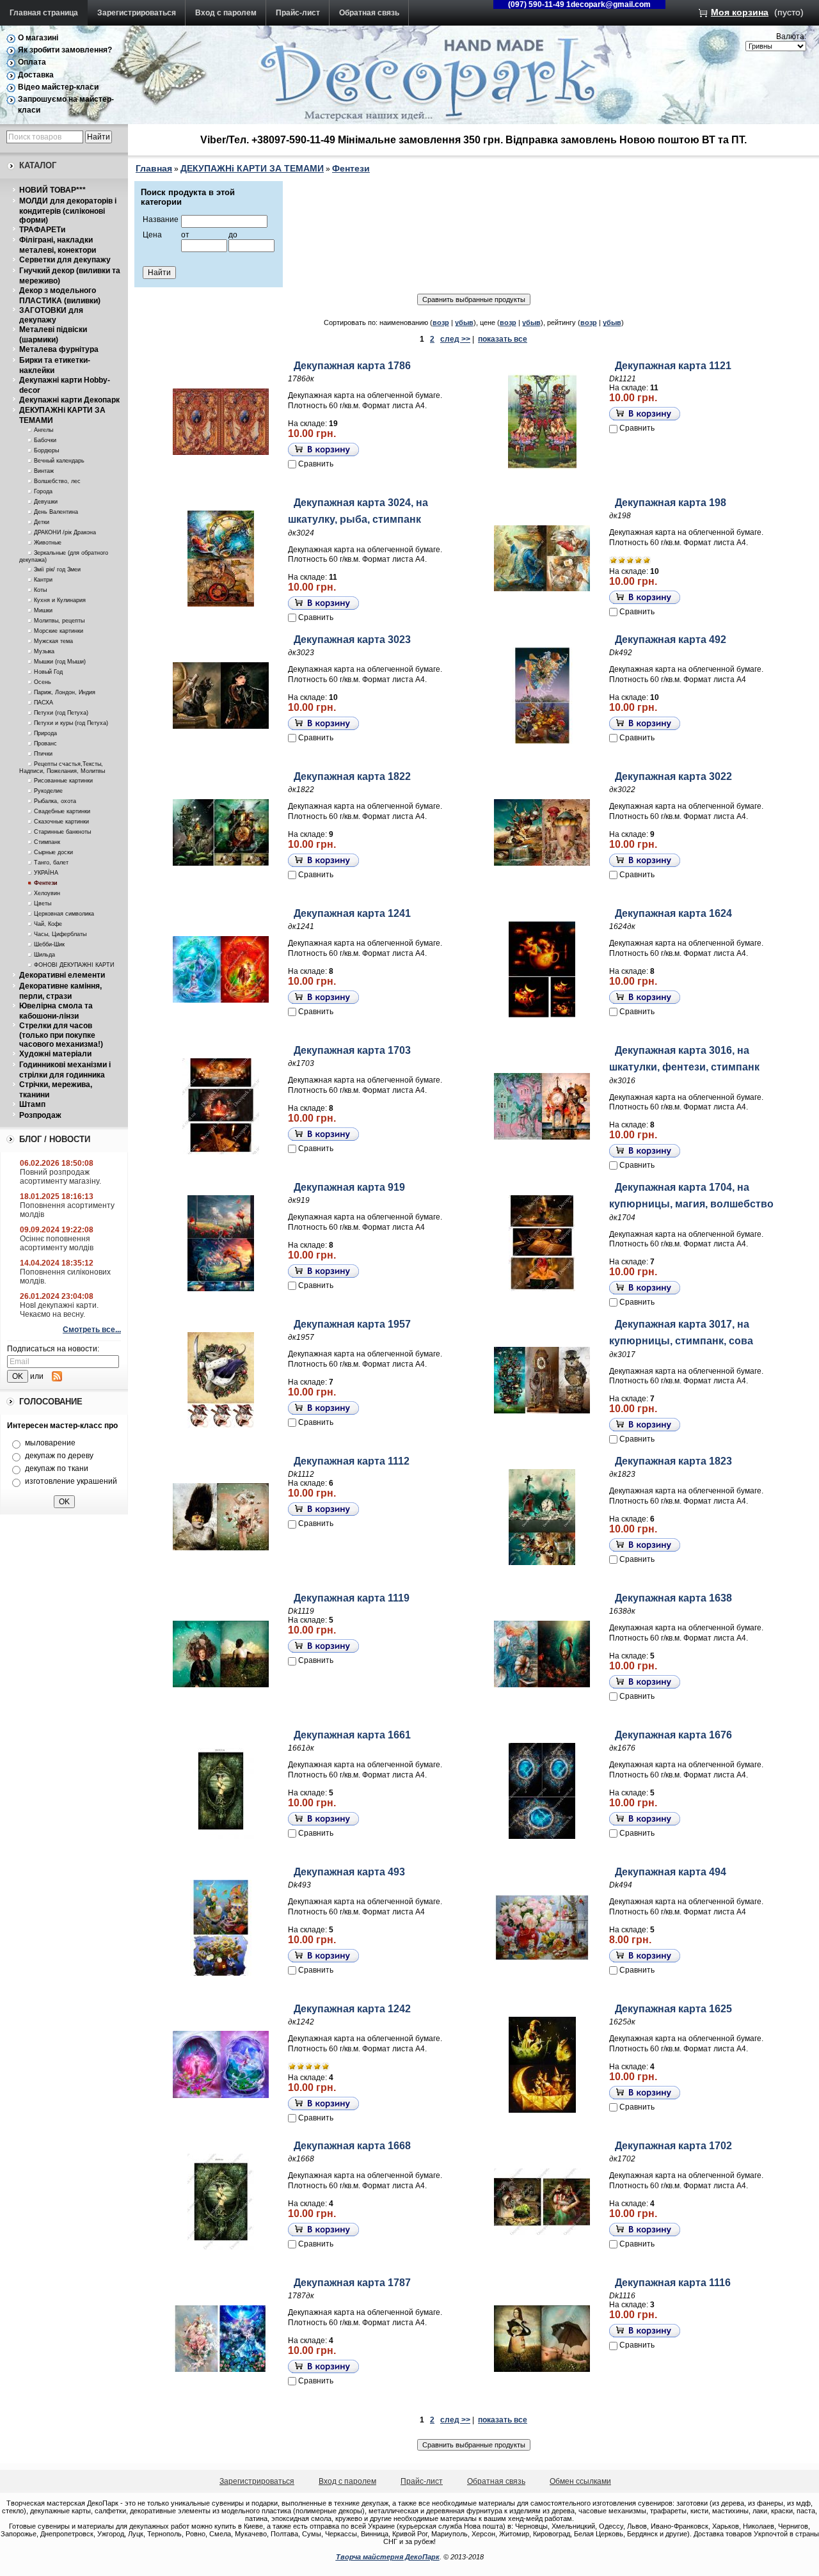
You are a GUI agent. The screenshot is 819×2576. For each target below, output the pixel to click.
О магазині (38, 38)
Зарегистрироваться (137, 13)
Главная (154, 168)
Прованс (45, 743)
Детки (42, 522)
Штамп (32, 1104)
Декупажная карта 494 (671, 1872)
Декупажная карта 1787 (352, 2283)
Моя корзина (740, 12)
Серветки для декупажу (65, 260)
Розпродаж (40, 1115)
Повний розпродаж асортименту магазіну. (60, 1177)
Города (43, 491)
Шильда (44, 955)
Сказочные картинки (61, 822)
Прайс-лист (298, 13)
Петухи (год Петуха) (61, 713)
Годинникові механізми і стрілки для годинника (65, 1070)
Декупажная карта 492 (671, 640)
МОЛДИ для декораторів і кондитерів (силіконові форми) (68, 211)
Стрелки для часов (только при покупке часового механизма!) (61, 1035)
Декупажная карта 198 (671, 503)
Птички (43, 754)
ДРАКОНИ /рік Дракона (65, 532)
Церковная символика (64, 914)
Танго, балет (51, 863)
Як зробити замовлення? (65, 50)
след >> (455, 339)
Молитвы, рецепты (59, 621)
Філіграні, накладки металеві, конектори (58, 245)
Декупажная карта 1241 (352, 913)
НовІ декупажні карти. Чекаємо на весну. (59, 1310)
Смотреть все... (92, 1330)
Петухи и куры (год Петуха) (71, 723)
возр (441, 322)
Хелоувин (47, 893)
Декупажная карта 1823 (673, 1461)
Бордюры (46, 450)
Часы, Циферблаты (60, 934)
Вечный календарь (59, 461)
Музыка (44, 651)
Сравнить (316, 464)
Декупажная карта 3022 (673, 776)
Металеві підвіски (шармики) (53, 335)
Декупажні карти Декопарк (69, 400)
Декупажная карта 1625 (673, 2009)
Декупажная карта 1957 (352, 1324)
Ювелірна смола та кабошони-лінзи (56, 1011)
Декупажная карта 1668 (352, 2146)
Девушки (46, 502)
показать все (503, 339)
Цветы (43, 903)
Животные (48, 543)
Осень (43, 682)
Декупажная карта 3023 (352, 640)
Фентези (46, 883)
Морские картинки (59, 631)
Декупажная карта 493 (349, 1872)
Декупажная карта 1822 (352, 776)
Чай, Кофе (48, 924)
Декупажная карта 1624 (673, 913)
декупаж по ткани (57, 1468)
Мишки (43, 610)
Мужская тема (53, 641)
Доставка (36, 75)
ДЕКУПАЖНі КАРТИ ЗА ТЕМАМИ (252, 168)
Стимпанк (47, 842)
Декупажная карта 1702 (673, 2146)
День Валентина (56, 512)
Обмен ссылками (580, 2481)
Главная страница (44, 13)
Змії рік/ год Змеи (57, 569)
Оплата (32, 62)
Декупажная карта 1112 (352, 1461)
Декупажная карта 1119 (352, 1598)
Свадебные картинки (62, 811)
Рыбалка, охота (55, 801)
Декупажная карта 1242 (352, 2009)
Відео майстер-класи (58, 87)
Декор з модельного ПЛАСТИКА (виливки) (60, 296)
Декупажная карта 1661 (352, 1735)
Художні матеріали (55, 1054)
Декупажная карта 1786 (352, 366)
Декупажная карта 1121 (673, 366)
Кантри (43, 580)
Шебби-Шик (49, 944)
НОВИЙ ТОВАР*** (52, 190)
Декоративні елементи (62, 975)
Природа (45, 733)
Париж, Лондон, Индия (65, 692)
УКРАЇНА (46, 873)
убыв (464, 322)
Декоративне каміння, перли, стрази (60, 991)
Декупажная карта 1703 (352, 1050)
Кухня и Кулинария (60, 600)
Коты (40, 590)
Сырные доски (53, 852)
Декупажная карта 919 (349, 1187)
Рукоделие (48, 791)
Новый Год (48, 672)
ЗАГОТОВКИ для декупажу (51, 315)
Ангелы (44, 430)
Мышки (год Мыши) (60, 662)
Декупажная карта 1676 (673, 1735)
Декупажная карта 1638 (673, 1598)
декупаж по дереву (59, 1456)
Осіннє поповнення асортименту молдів (57, 1243)
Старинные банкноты (62, 832)
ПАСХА (44, 703)
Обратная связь (369, 13)
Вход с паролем (226, 13)
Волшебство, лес (57, 481)
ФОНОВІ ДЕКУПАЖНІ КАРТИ (74, 965)
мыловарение (50, 1443)
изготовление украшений (71, 1481)
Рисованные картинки (63, 781)
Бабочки (45, 440)
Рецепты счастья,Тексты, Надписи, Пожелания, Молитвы (62, 767)
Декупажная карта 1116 (673, 2283)
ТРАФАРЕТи (42, 230)
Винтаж (44, 471)
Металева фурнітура (59, 349)
